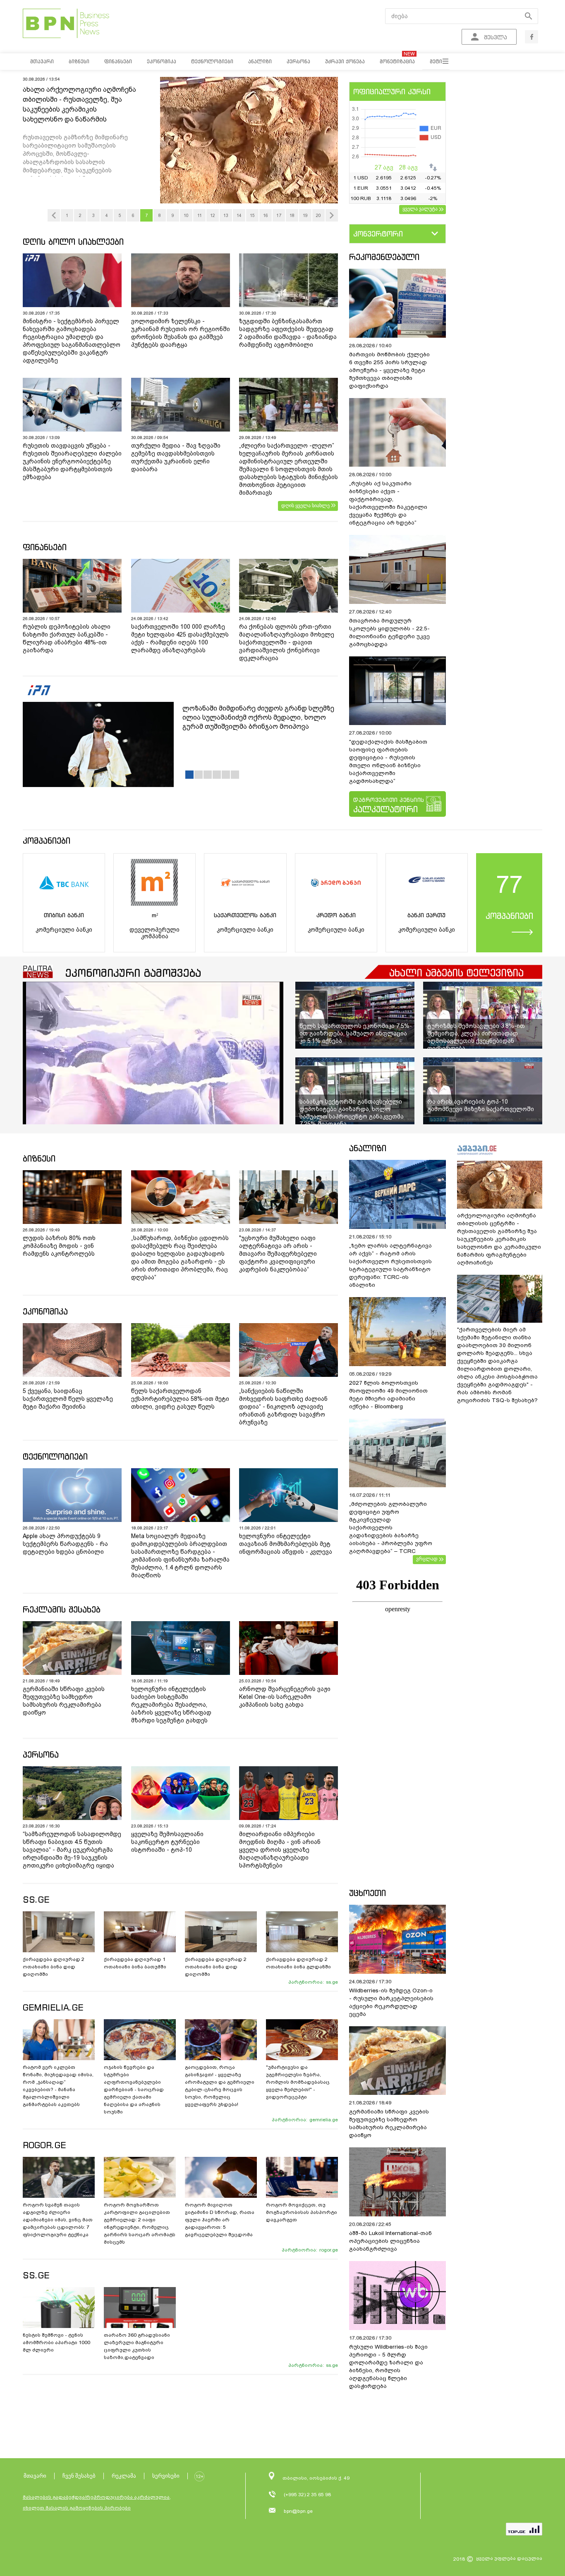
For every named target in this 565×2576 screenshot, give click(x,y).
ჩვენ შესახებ (79, 2476)
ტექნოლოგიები (55, 1456)
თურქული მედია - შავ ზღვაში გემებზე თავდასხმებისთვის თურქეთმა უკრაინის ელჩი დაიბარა (176, 457)
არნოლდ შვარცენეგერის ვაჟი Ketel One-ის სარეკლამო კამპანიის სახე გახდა (285, 1697)
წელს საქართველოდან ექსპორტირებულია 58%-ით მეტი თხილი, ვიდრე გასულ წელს (180, 1399)
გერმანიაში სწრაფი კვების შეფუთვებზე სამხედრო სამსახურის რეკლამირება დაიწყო (64, 1701)
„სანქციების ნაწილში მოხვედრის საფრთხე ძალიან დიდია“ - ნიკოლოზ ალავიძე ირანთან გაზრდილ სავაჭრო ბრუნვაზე (283, 1407)
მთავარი (35, 2476)
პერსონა (41, 1754)
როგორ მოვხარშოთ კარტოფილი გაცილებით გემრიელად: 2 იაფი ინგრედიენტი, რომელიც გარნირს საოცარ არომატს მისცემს (140, 2223)
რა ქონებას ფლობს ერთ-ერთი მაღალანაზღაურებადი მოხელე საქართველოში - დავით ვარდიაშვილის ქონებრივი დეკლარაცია (287, 642)
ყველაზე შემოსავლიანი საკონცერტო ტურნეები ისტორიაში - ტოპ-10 (167, 1842)
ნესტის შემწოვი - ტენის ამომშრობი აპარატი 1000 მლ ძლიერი (56, 2342)
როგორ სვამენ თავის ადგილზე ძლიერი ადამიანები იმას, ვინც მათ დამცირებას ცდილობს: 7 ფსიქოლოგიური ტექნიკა (58, 2220)
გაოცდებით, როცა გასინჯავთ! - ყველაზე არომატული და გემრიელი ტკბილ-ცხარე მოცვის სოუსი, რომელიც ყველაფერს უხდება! (220, 2086)
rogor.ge (329, 2250)
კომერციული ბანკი (64, 930)
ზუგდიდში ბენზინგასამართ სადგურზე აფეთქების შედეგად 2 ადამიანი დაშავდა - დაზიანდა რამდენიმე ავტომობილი (288, 333)
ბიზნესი (39, 1158)
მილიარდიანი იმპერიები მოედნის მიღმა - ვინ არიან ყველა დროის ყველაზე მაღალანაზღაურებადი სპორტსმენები (280, 1850)
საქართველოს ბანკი (245, 915)
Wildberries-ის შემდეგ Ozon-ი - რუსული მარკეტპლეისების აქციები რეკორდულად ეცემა (391, 2002)
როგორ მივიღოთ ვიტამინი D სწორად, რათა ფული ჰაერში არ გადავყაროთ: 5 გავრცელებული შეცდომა (220, 2220)
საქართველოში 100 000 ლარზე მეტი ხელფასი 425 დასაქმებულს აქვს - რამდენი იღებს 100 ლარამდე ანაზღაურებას (180, 638)
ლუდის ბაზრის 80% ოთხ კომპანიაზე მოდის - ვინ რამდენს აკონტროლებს (59, 1246)
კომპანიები (47, 841)
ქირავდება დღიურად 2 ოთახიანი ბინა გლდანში (298, 1963)
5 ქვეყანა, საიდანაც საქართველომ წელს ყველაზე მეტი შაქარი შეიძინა (68, 1399)
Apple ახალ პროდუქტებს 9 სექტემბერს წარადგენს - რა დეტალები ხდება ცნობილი (65, 1544)
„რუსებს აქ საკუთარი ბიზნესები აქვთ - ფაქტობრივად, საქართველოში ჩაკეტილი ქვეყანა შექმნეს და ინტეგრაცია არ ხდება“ (388, 503)
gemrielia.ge (324, 2120)
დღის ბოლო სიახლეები (73, 242)
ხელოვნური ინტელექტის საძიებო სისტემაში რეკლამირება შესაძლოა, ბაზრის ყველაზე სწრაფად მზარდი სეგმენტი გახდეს (171, 1705)
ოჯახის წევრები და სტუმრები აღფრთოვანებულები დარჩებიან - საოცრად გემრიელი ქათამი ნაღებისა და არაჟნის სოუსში (134, 2089)
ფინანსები (45, 547)
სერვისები (166, 2476)
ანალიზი (368, 1148)
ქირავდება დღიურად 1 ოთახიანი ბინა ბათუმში (135, 1963)
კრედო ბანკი (336, 915)
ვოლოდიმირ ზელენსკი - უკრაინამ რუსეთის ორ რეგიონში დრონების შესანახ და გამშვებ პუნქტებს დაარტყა (181, 333)
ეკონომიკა (45, 1311)
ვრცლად (427, 1559)
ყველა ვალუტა (420, 209)
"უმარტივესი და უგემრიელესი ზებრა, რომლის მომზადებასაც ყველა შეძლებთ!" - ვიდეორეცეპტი (298, 2082)
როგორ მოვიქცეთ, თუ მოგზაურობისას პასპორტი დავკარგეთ (302, 2212)
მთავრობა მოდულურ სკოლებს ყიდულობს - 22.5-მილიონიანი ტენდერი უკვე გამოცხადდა (389, 632)
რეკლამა (124, 2476)
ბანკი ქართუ (426, 915)
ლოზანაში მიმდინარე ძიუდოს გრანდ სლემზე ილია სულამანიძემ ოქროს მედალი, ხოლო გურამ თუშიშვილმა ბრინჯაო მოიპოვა (258, 717)
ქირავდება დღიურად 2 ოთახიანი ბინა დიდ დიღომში (54, 1967)
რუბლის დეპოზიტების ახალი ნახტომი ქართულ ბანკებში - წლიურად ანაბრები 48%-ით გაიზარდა (67, 638)
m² (155, 915)
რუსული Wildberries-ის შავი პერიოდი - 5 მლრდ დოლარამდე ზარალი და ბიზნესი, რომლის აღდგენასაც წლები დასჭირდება (388, 2366)
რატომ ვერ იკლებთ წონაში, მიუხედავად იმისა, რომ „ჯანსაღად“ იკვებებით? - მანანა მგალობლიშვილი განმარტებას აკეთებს (58, 2086)
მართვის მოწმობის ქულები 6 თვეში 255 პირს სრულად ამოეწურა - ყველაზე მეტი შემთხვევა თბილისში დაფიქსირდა (389, 370)
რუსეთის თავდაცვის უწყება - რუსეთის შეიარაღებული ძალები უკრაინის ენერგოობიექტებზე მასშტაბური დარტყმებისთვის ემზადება (72, 461)
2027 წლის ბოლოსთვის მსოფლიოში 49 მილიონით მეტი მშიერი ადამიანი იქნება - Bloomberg (388, 1395)
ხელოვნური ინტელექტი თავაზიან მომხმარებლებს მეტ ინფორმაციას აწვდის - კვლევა (286, 1544)
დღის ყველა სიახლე (305, 506)
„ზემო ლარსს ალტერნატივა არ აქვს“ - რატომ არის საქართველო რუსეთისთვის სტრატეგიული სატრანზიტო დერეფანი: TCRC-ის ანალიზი (390, 1265)
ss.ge (332, 1982)
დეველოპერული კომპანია (154, 933)
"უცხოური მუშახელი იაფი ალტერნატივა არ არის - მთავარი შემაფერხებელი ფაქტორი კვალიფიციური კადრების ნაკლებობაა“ (278, 1254)
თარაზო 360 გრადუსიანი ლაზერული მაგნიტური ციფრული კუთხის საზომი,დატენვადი (137, 2346)
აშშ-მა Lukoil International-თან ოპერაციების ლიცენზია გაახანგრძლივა (390, 2241)
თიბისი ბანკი (64, 915)
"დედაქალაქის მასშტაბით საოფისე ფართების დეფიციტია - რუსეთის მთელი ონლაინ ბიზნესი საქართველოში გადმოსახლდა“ (388, 761)
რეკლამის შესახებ (62, 1609)
